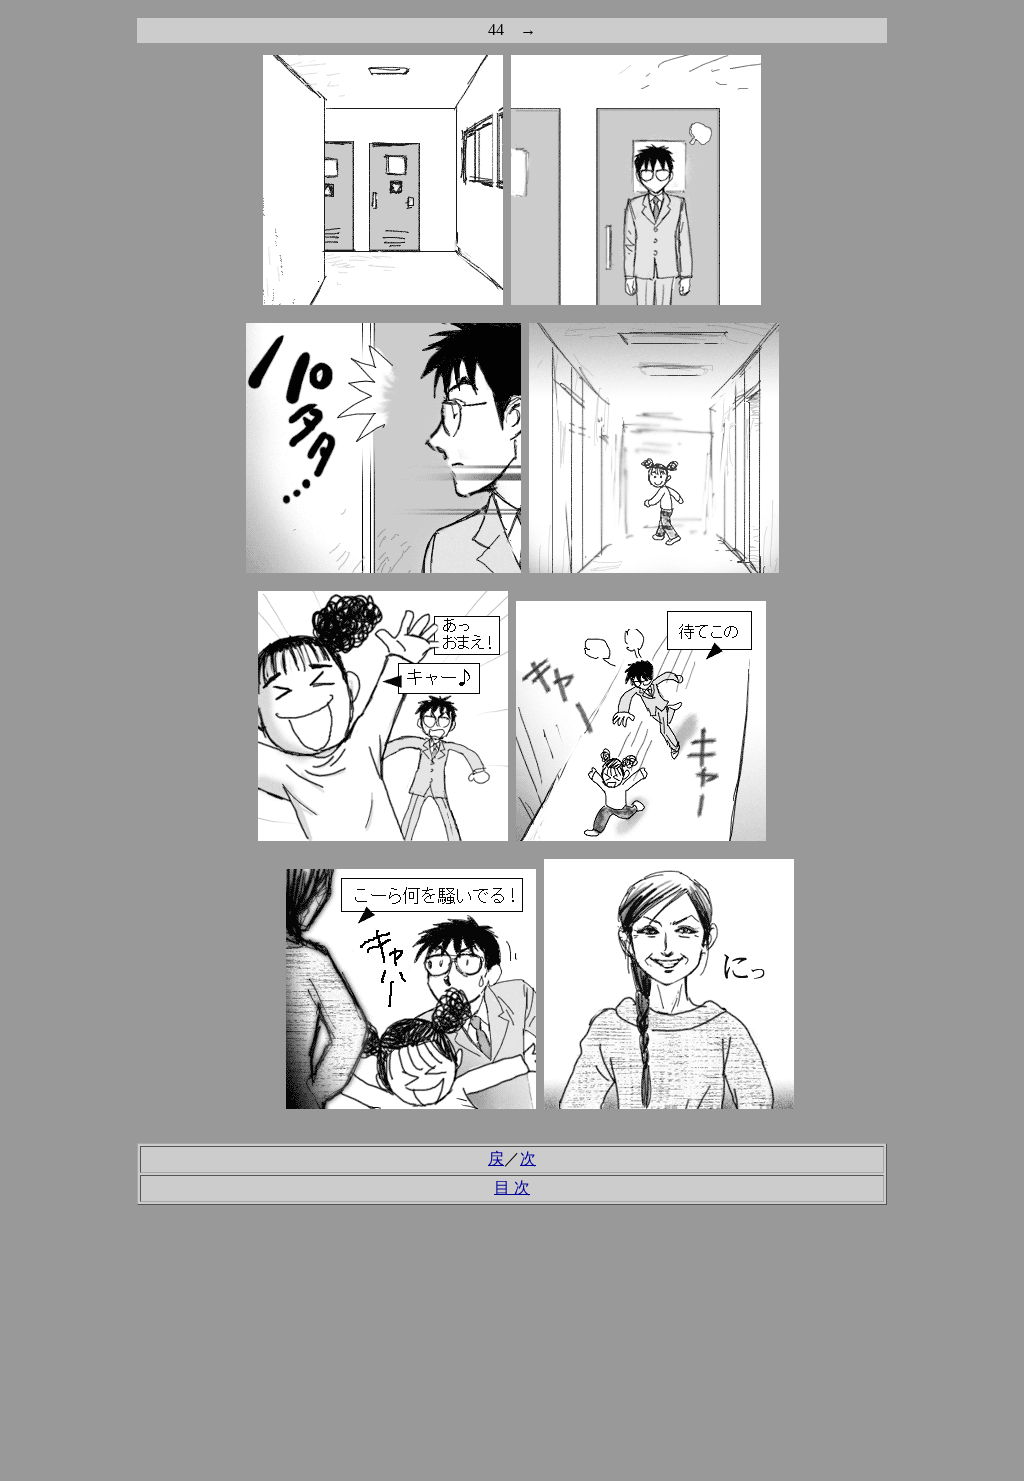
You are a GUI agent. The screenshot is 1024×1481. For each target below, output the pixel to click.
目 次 (512, 1187)
